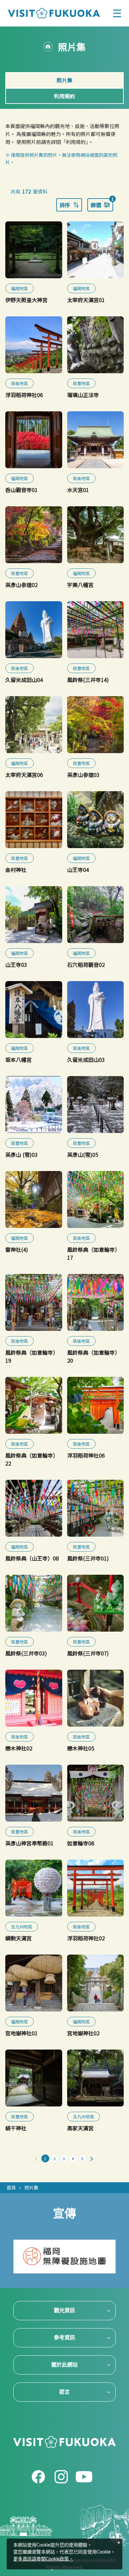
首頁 (11, 2188)
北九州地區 (22, 1927)
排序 (65, 205)
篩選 (102, 203)
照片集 (31, 2188)
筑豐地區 (81, 383)
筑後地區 (20, 383)
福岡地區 (20, 288)
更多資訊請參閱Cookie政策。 (43, 2559)
